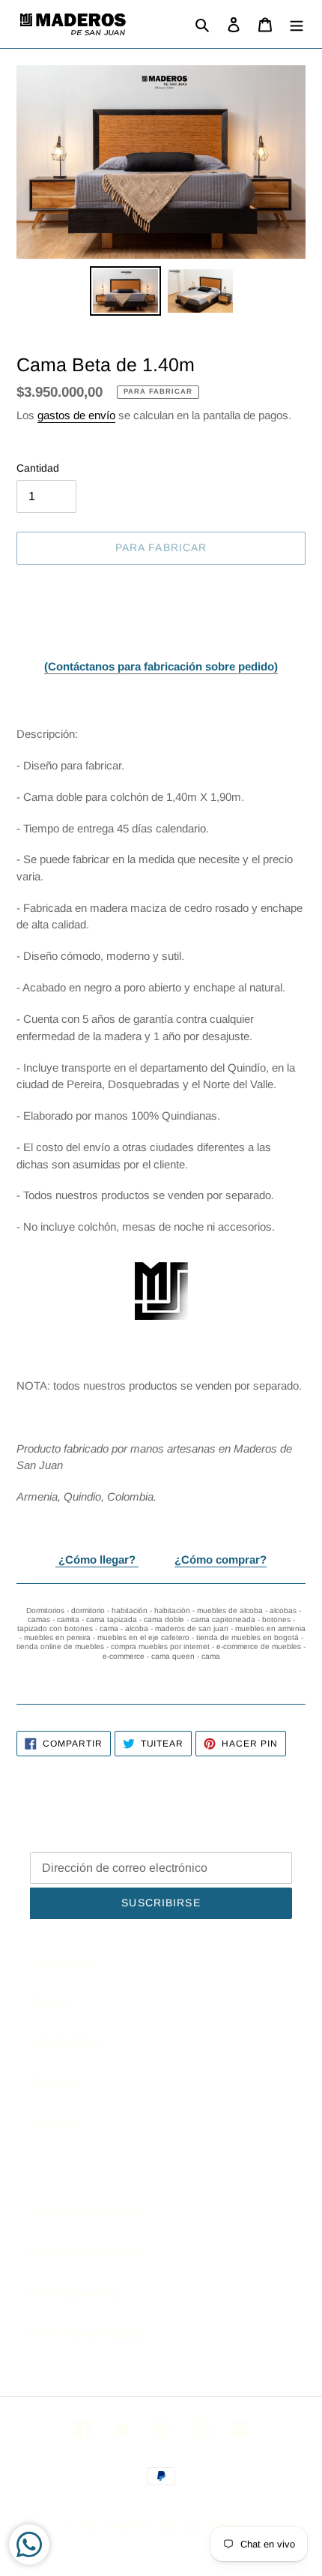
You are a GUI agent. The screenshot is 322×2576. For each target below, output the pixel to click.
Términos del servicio (87, 2213)
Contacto (54, 2081)
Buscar (49, 2000)
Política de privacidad (87, 2334)
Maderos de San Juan (152, 2526)
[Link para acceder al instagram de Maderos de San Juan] (161, 1291)
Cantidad (38, 468)
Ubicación (57, 2122)
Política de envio (74, 2294)
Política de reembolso (88, 2253)
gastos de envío (76, 415)
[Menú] (297, 24)
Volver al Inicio (69, 2041)
